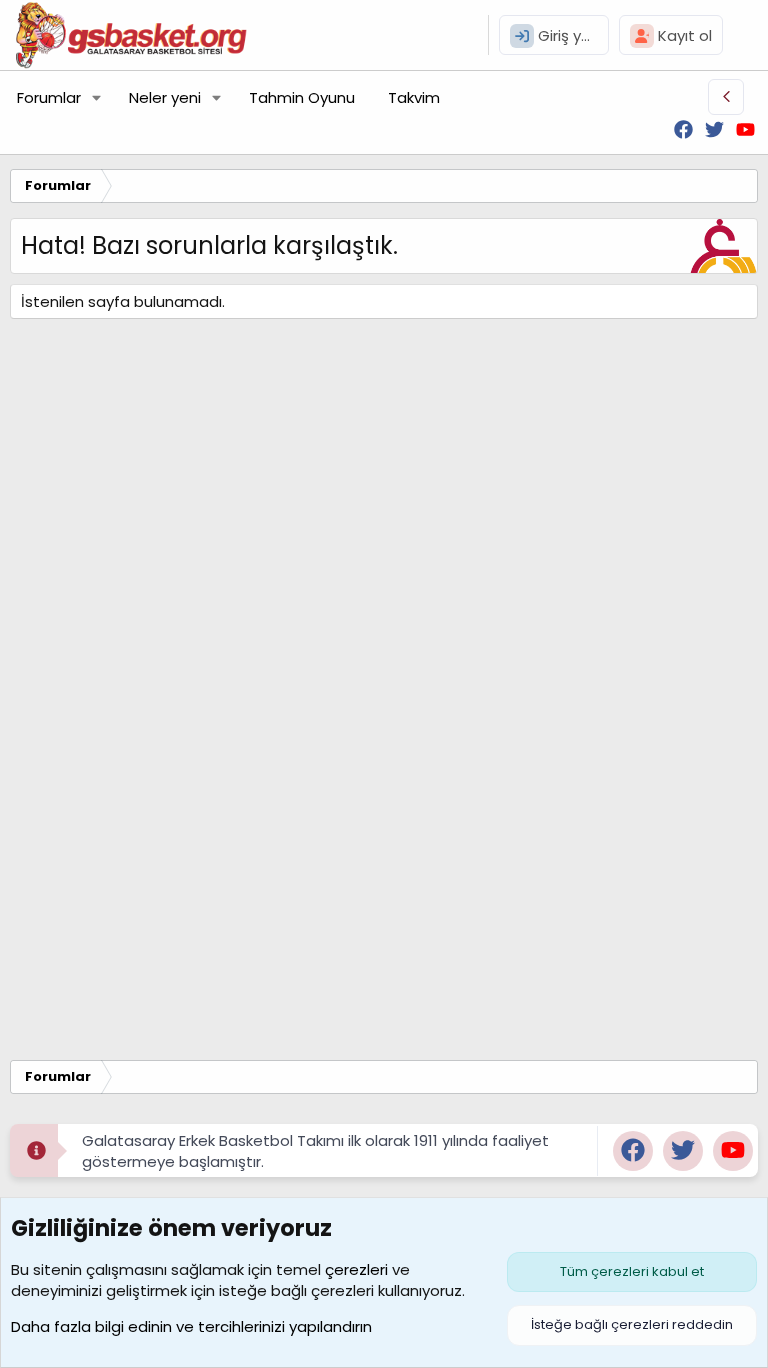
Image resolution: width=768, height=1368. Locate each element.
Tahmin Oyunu (302, 97)
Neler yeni (165, 97)
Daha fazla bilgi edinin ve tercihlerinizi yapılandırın (191, 1326)
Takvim (414, 97)
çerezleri (356, 1269)
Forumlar (49, 97)
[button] (97, 97)
